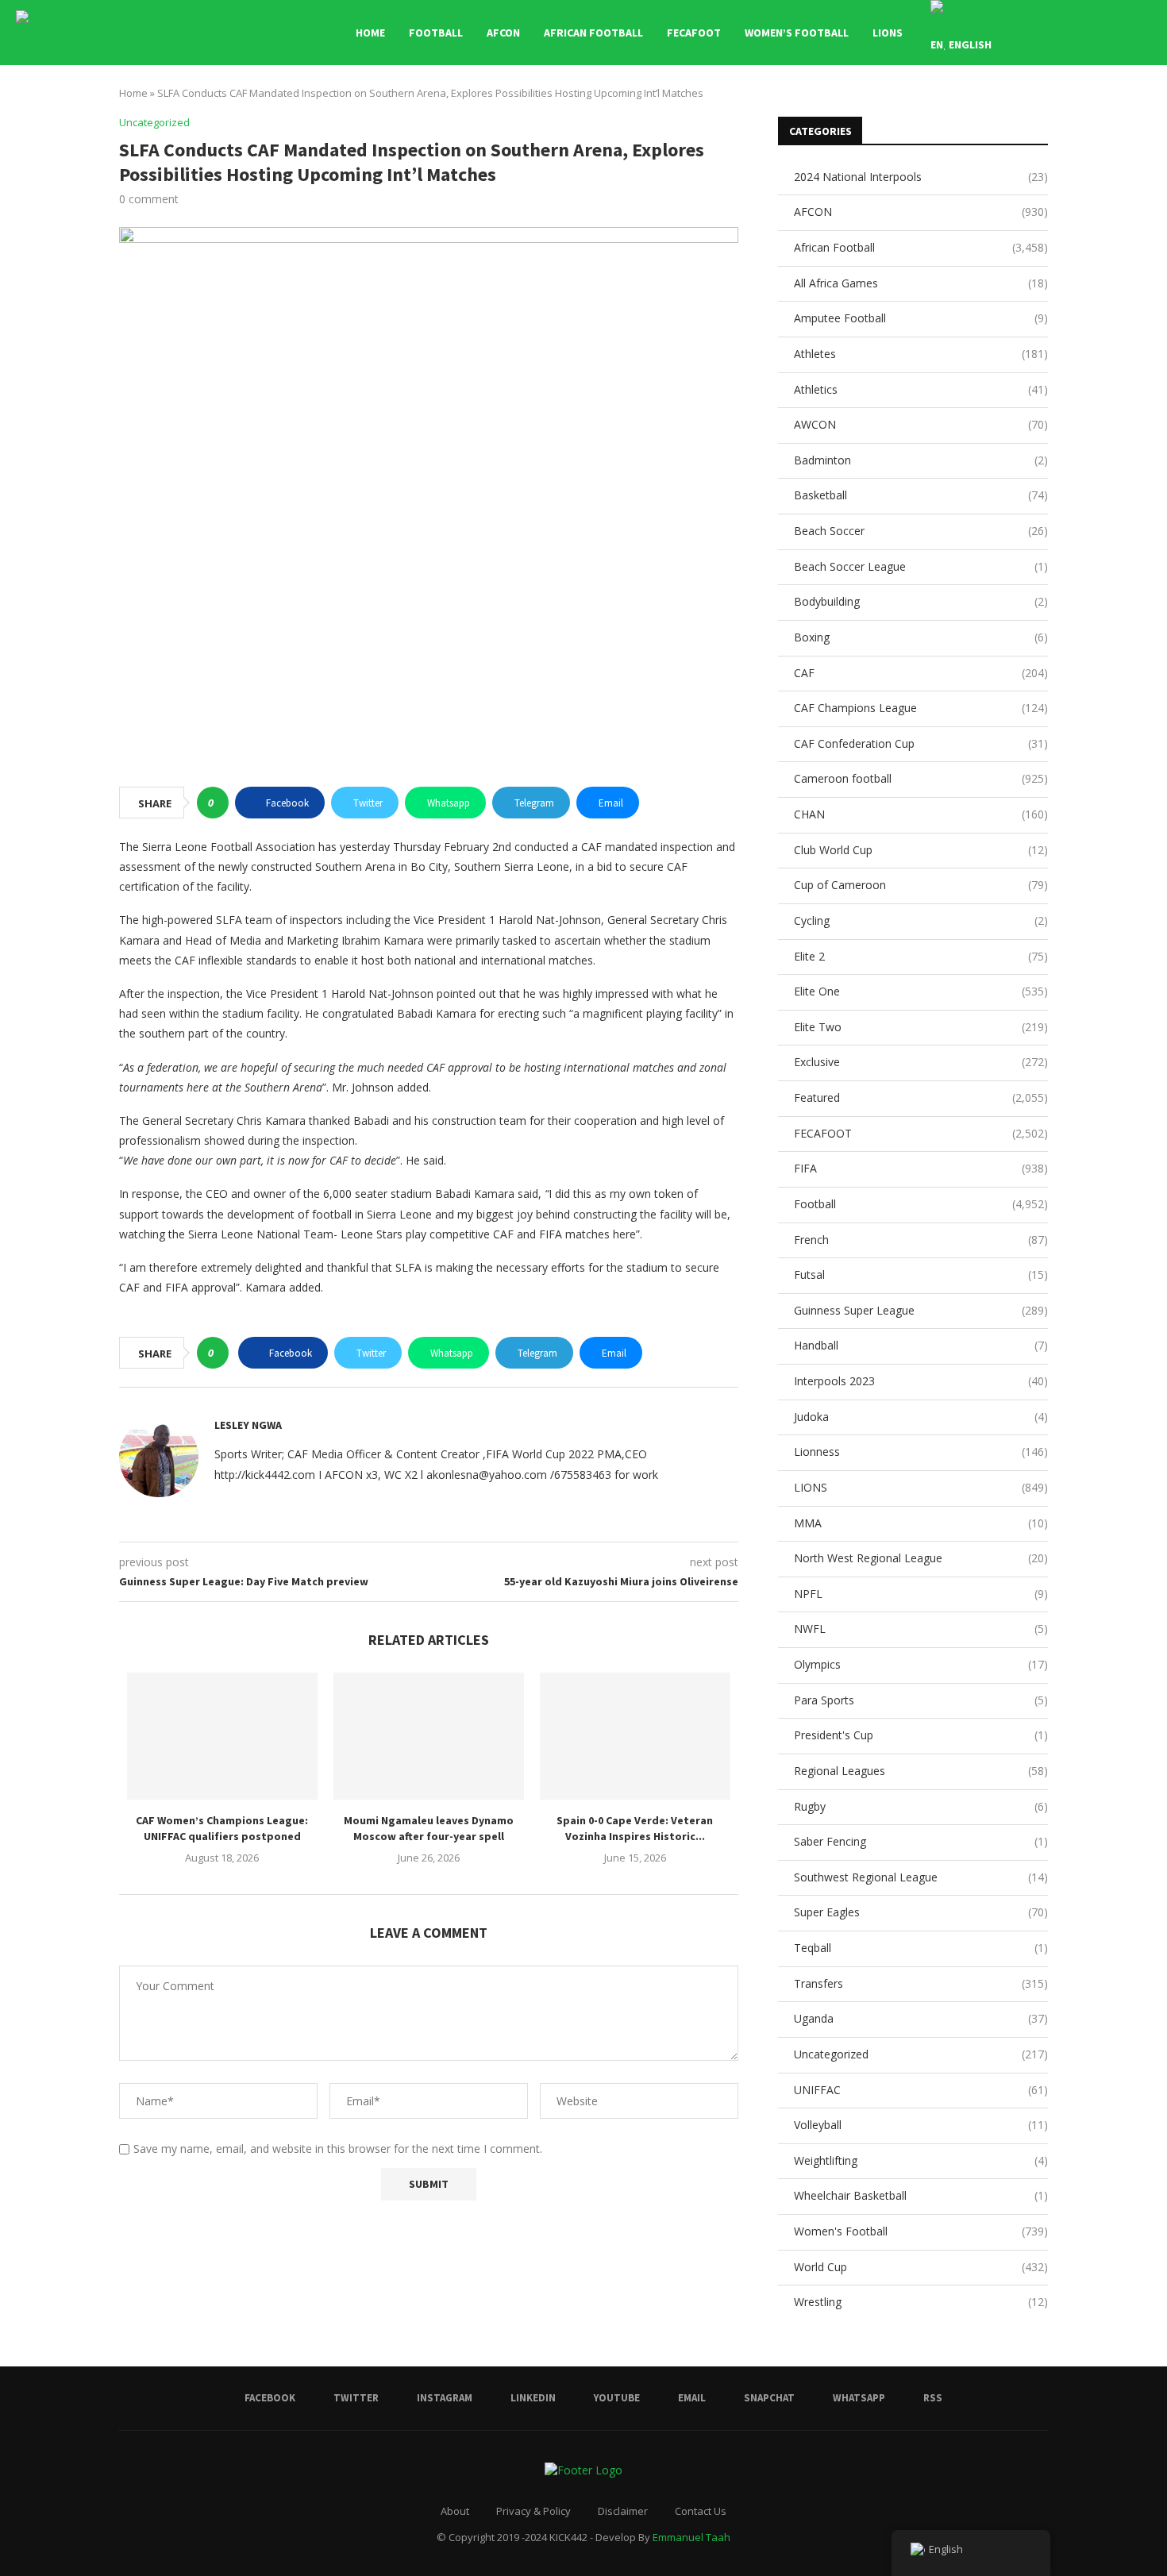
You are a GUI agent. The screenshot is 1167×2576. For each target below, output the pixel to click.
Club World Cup (921, 850)
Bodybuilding (921, 601)
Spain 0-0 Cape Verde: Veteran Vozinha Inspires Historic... (635, 1828)
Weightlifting (921, 2160)
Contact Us (701, 2511)
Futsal (921, 1275)
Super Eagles (921, 1912)
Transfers (921, 1983)
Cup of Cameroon (921, 885)
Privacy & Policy (533, 2511)
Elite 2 (921, 956)
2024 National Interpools (921, 177)
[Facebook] (1055, 33)
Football (436, 33)
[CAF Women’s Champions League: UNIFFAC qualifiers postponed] (222, 1736)
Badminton (921, 460)
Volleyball (921, 2125)
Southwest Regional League (921, 1877)
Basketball (921, 495)
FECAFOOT (694, 33)
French (921, 1240)
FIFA (921, 1168)
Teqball (921, 1948)
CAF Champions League (921, 708)
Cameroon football (921, 778)
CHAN (921, 814)
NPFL (921, 1594)
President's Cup (921, 1735)
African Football (593, 33)
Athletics (921, 389)
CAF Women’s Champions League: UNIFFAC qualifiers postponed (222, 1828)
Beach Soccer (921, 531)
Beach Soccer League (921, 566)
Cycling (921, 920)
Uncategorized (921, 2054)
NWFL (921, 1629)
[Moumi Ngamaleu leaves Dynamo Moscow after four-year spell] (429, 1736)
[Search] (1143, 33)
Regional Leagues (921, 1771)
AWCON (921, 424)
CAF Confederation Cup (921, 743)
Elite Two (921, 1027)
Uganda (921, 2018)
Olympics (921, 1664)
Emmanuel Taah (691, 2537)
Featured (921, 1097)
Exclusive (921, 1062)
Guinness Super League (921, 1310)
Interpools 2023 (921, 1381)
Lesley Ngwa (248, 1425)
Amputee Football (921, 318)
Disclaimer (623, 2511)
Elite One (921, 991)
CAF (921, 673)
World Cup (921, 2267)
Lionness (921, 1452)
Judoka (921, 1417)
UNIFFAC (921, 2090)
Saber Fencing (921, 1841)
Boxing (921, 637)
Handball (921, 1345)
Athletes (921, 354)
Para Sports (921, 1700)
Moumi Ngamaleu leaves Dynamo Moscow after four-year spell (429, 1828)
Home (370, 33)
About (455, 2511)
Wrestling (921, 2302)
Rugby (921, 1806)
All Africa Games (921, 283)
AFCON (503, 33)
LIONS (888, 33)
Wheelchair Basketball (921, 2195)
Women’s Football (797, 33)
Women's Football (921, 2231)
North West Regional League (921, 1558)
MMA (921, 1523)
